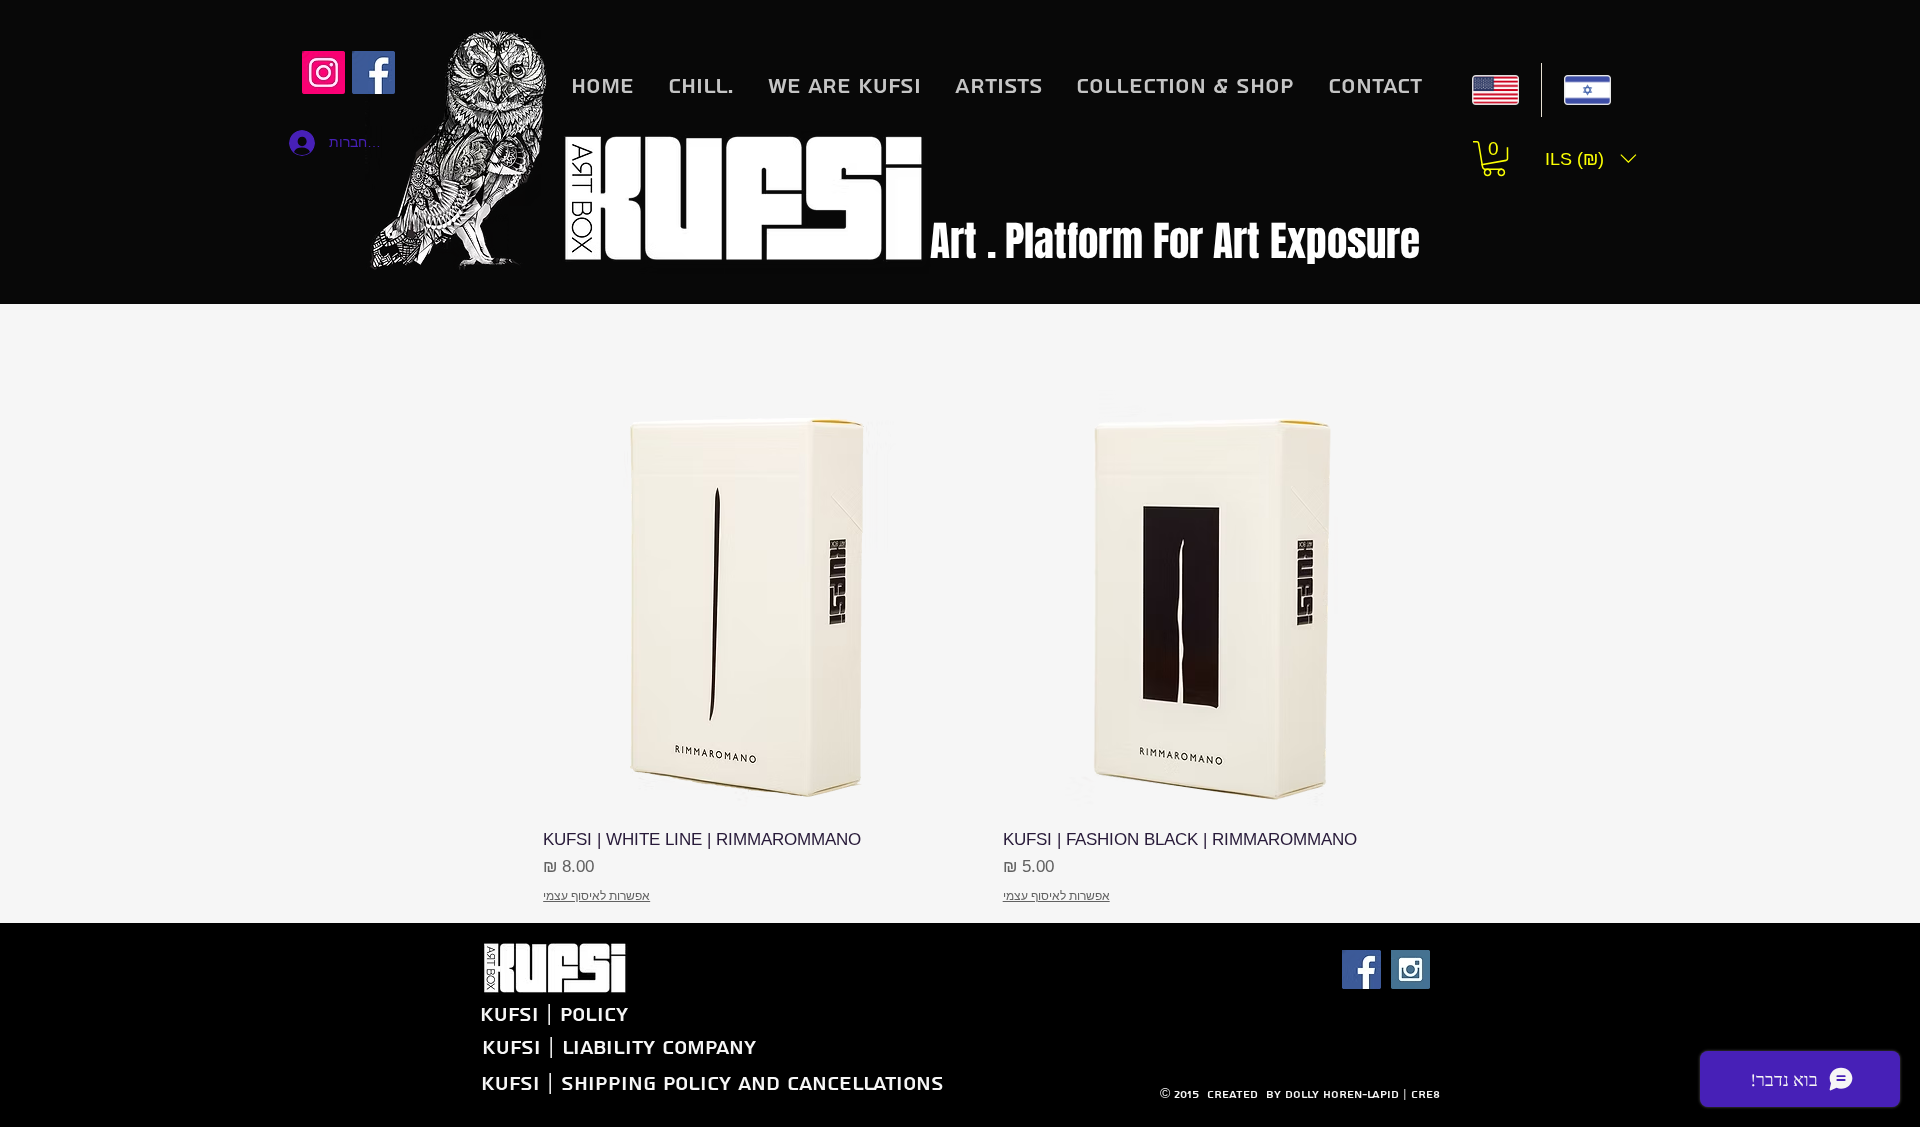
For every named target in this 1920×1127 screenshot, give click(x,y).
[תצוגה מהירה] (1214, 601)
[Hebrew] (1587, 90)
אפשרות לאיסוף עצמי (1056, 896)
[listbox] (1591, 158)
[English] (1495, 90)
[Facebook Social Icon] (1361, 969)
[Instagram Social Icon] (323, 72)
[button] (1494, 158)
